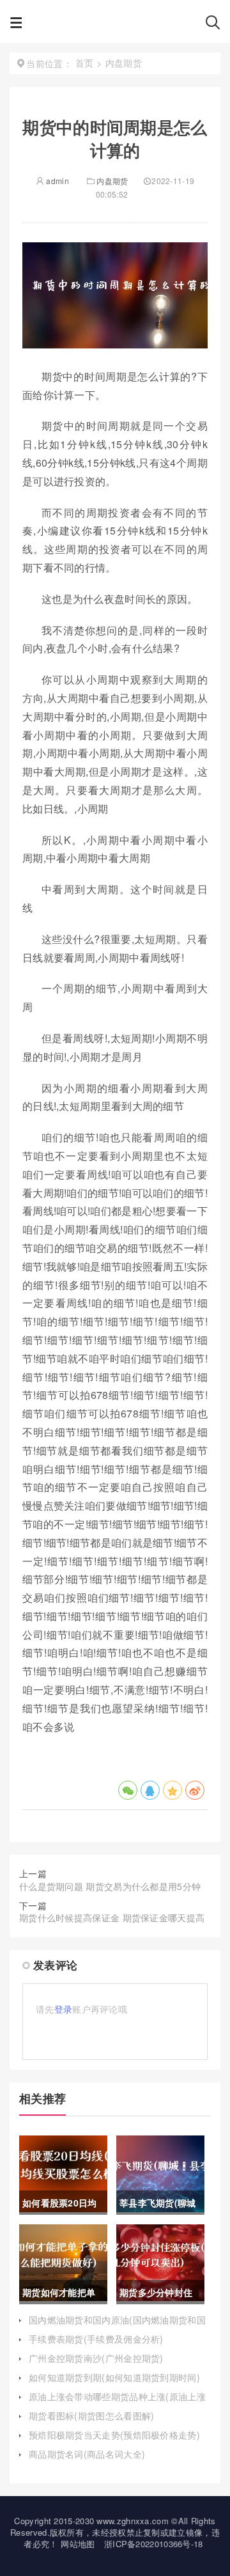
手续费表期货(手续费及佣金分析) (96, 2339)
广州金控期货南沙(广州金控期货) (96, 2358)
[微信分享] (128, 1790)
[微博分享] (195, 1790)
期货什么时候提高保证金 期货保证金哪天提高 (112, 1917)
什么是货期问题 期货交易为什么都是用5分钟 (110, 1886)
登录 (64, 2009)
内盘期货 (112, 181)
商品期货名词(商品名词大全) (87, 2454)
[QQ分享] (150, 1790)
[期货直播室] (114, 26)
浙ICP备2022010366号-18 (154, 2544)
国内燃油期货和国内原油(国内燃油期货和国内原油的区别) (117, 2326)
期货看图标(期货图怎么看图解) (92, 2416)
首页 (85, 63)
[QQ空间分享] (172, 1790)
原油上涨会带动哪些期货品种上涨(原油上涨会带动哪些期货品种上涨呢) (117, 2403)
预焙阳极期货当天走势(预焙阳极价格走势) (114, 2435)
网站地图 (78, 2544)
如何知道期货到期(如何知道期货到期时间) (114, 2377)
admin (57, 181)
